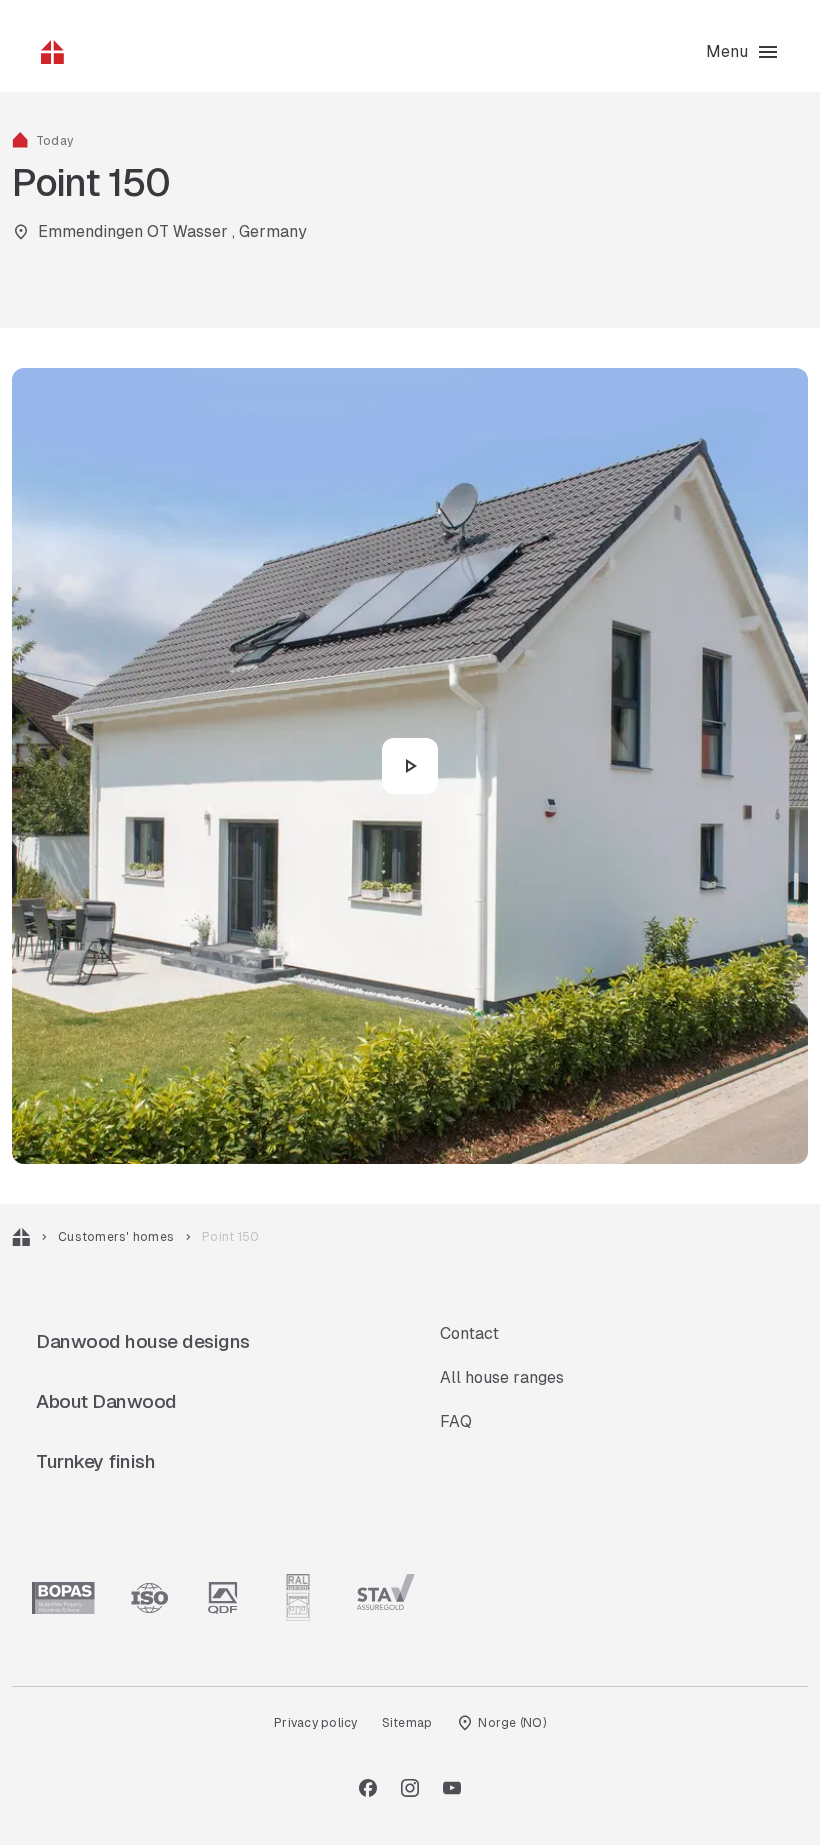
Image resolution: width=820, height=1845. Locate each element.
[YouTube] (452, 1788)
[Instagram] (410, 1788)
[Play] (410, 766)
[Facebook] (368, 1788)
